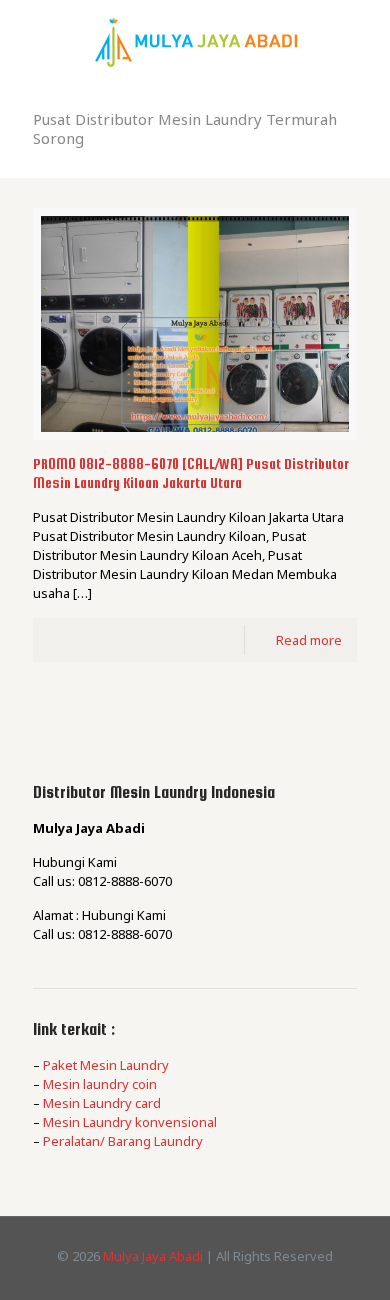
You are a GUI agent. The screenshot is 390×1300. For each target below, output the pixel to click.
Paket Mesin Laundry (106, 1065)
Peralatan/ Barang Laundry (123, 1141)
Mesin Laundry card (102, 1103)
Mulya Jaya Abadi (153, 1256)
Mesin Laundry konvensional (130, 1122)
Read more (309, 640)
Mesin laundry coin (100, 1084)
